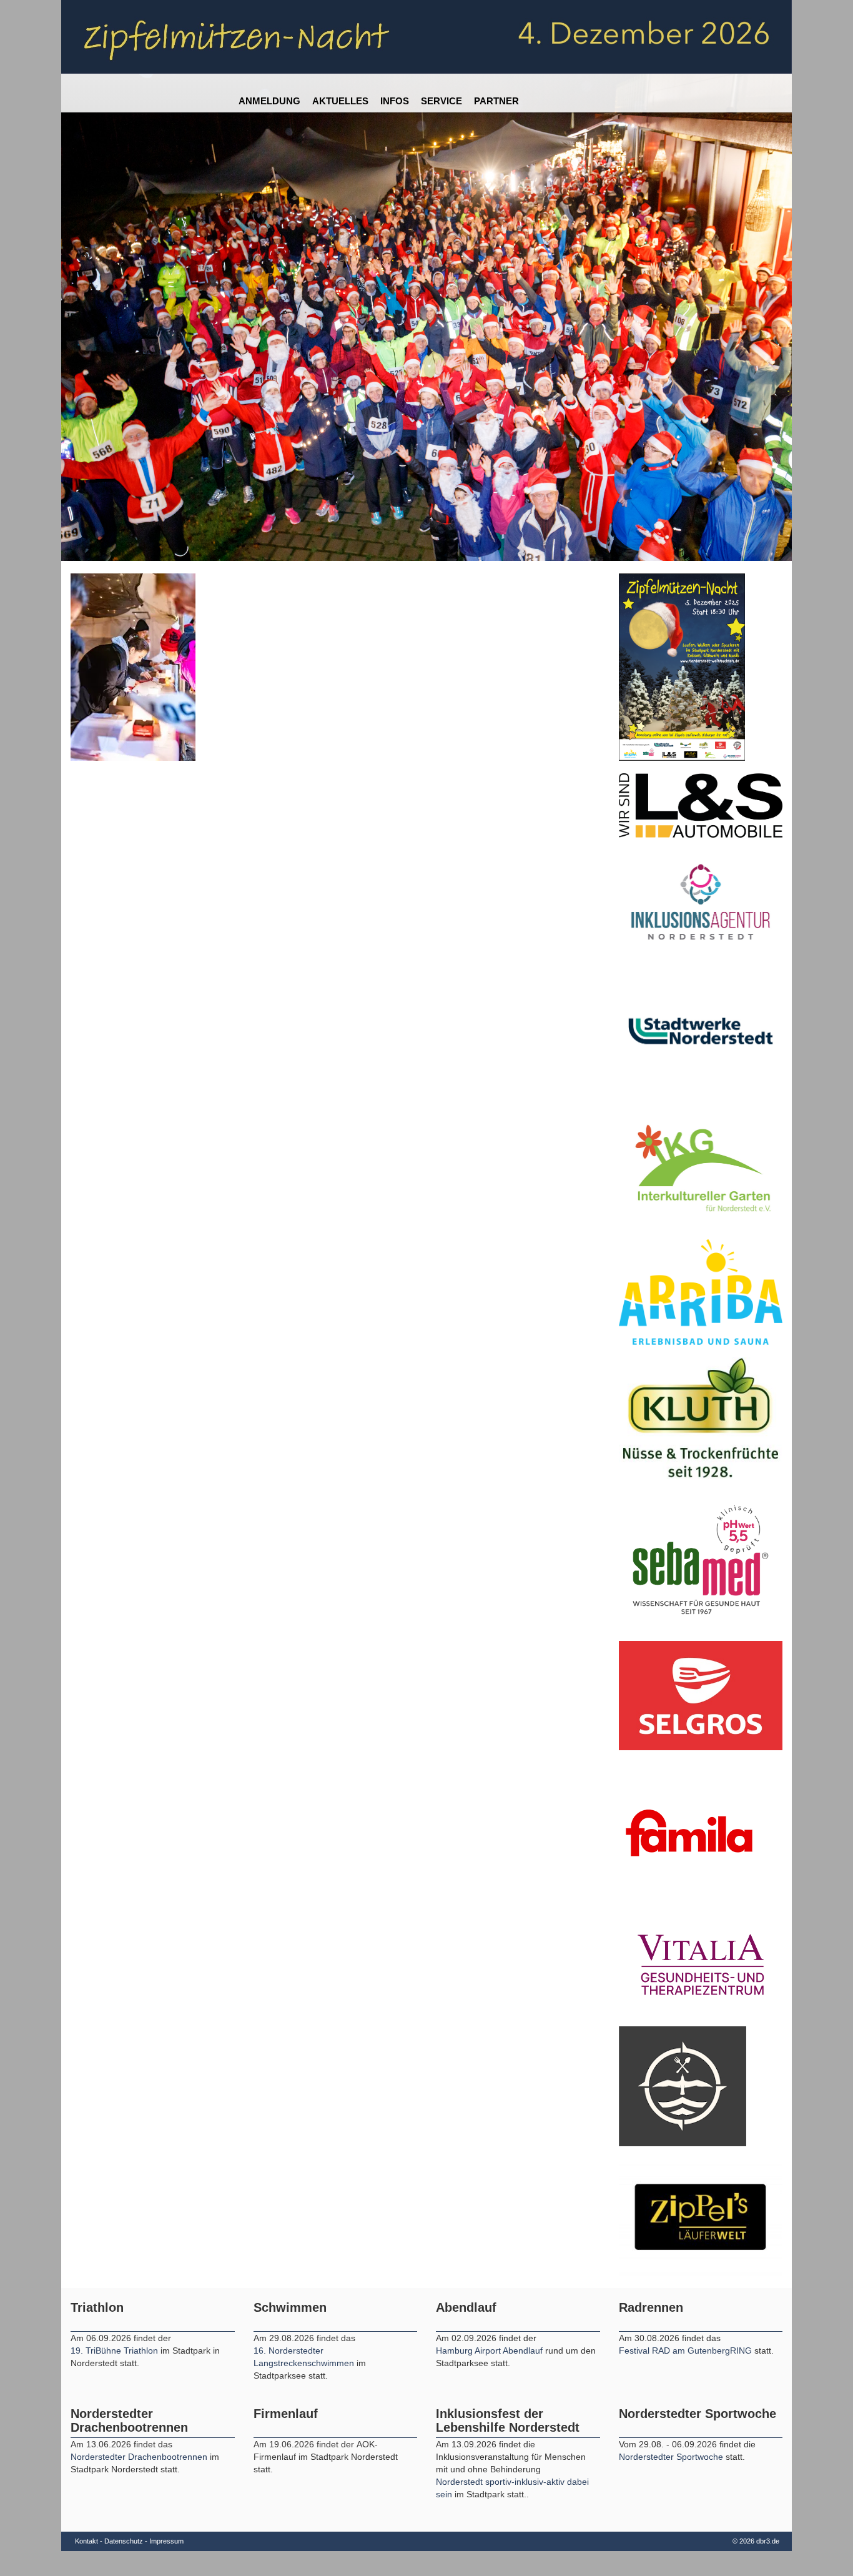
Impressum (166, 2541)
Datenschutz (124, 2541)
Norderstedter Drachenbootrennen (140, 2457)
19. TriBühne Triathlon (114, 2351)
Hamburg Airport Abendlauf (491, 2351)
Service (441, 101)
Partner (496, 101)
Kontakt (86, 2541)
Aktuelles (340, 101)
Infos (395, 101)
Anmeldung (269, 101)
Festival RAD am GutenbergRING (687, 2351)
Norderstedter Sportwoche (671, 2457)
